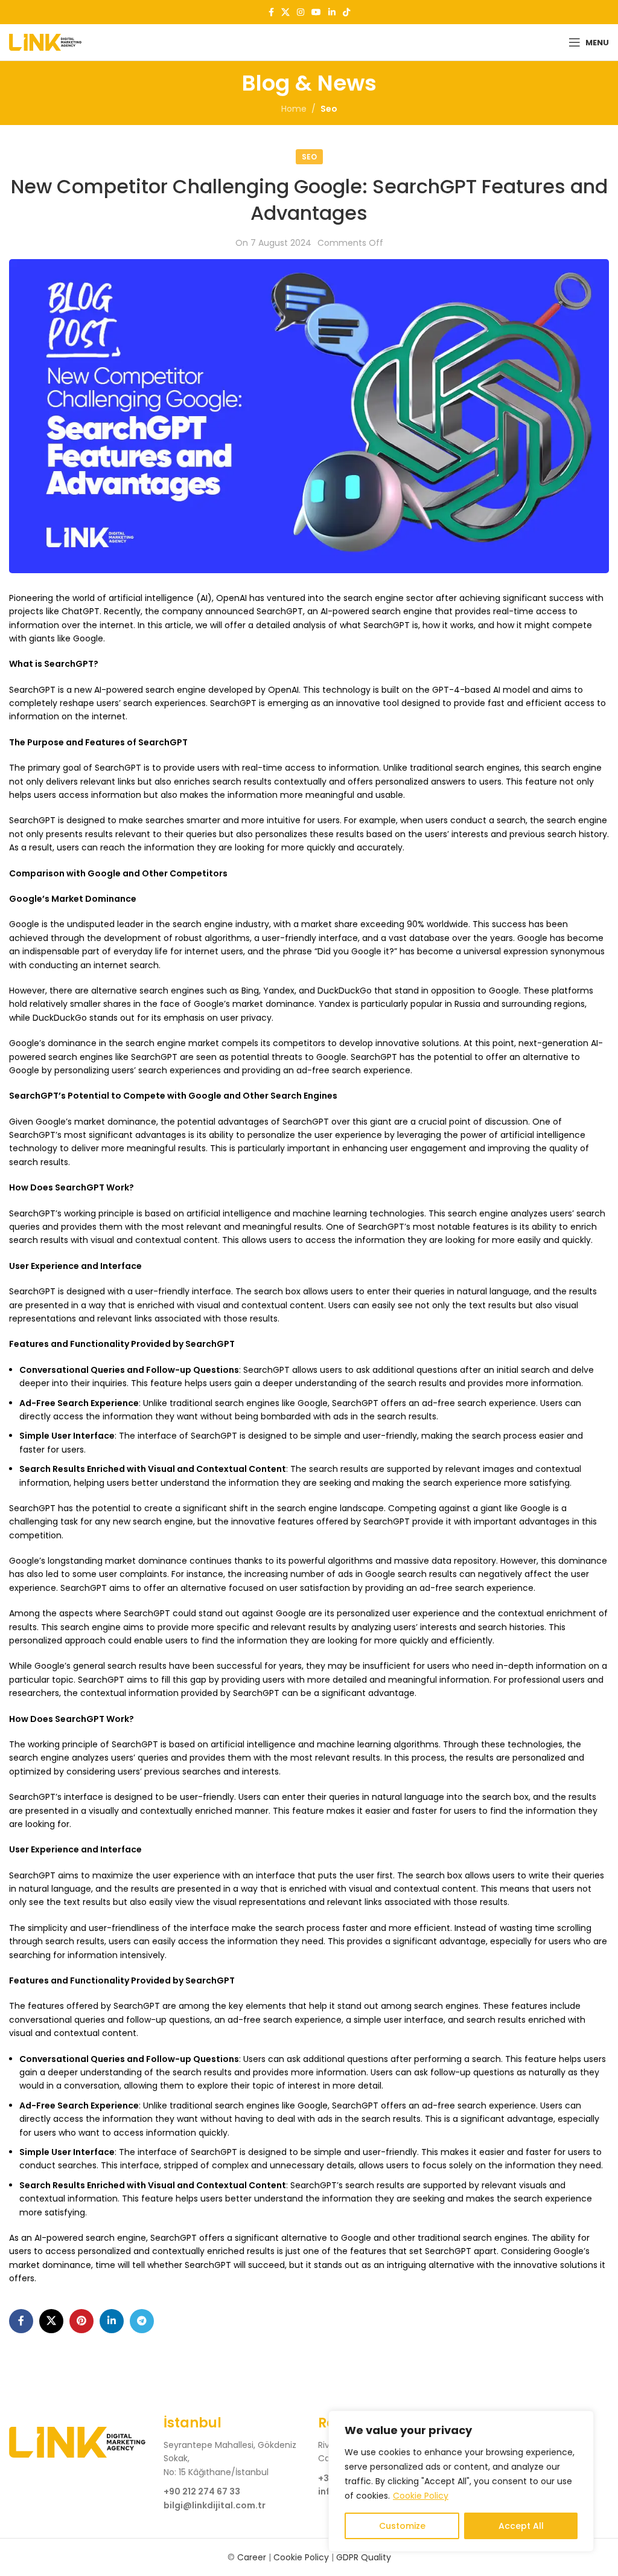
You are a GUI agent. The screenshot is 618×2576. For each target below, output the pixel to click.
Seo (329, 109)
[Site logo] (45, 42)
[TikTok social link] (346, 12)
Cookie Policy (421, 2496)
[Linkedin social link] (332, 12)
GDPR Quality (364, 2557)
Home (294, 109)
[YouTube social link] (316, 12)
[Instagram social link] (301, 12)
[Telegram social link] (142, 2321)
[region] (461, 2481)
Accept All (521, 2526)
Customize (402, 2526)
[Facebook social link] (271, 12)
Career (252, 2557)
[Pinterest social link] (81, 2321)
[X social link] (285, 12)
